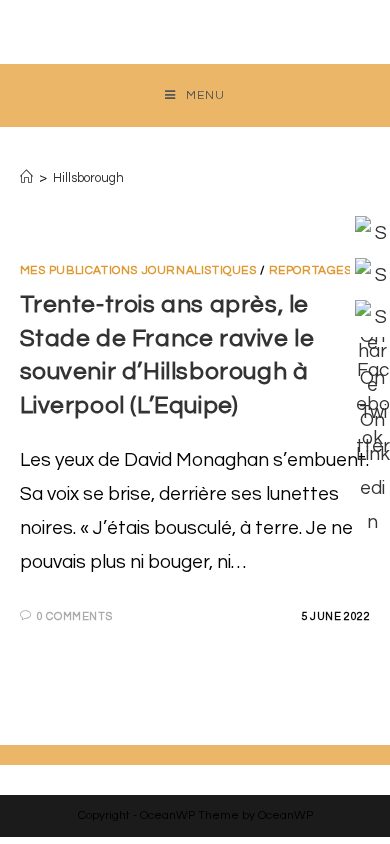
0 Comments (74, 616)
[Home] (26, 178)
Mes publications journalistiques (138, 270)
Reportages (310, 270)
